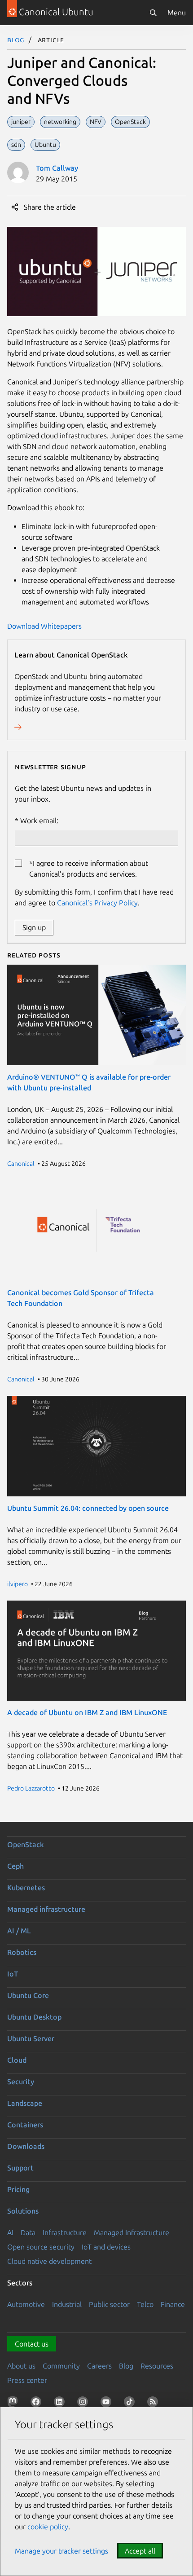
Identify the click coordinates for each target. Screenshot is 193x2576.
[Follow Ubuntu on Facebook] (38, 2404)
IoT (13, 1974)
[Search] (153, 13)
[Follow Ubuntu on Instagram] (84, 2404)
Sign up (34, 927)
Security (21, 2082)
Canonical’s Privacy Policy (97, 903)
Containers (25, 2125)
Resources (157, 2366)
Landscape (25, 2103)
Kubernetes (26, 1888)
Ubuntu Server (31, 2038)
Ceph (15, 1866)
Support (20, 2168)
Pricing (18, 2189)
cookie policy (48, 2527)
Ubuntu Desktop (34, 2017)
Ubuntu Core (28, 1995)
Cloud (17, 2060)
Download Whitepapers (44, 626)
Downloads (26, 2146)
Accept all (140, 2551)
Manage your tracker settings (61, 2551)
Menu (177, 13)
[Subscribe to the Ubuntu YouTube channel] (108, 2404)
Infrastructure (65, 2232)
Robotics (22, 1952)
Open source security (41, 2247)
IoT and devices (106, 2247)
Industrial (67, 2304)
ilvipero (18, 1584)
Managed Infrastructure (132, 2232)
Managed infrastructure (46, 1909)
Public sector (109, 2304)
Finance (173, 2304)
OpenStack (26, 1844)
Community (61, 2366)
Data (28, 2232)
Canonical (21, 1164)
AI (10, 2232)
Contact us (32, 2344)
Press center (27, 2380)
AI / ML (19, 1931)
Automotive (26, 2304)
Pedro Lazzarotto (31, 1788)
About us (21, 2366)
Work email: (39, 820)
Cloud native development (49, 2261)
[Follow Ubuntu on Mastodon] (14, 2404)
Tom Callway (57, 168)
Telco (145, 2304)
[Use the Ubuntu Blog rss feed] (154, 2404)
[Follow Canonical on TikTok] (131, 2404)
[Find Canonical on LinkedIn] (61, 2404)
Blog (16, 40)
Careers (99, 2366)
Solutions (23, 2211)
